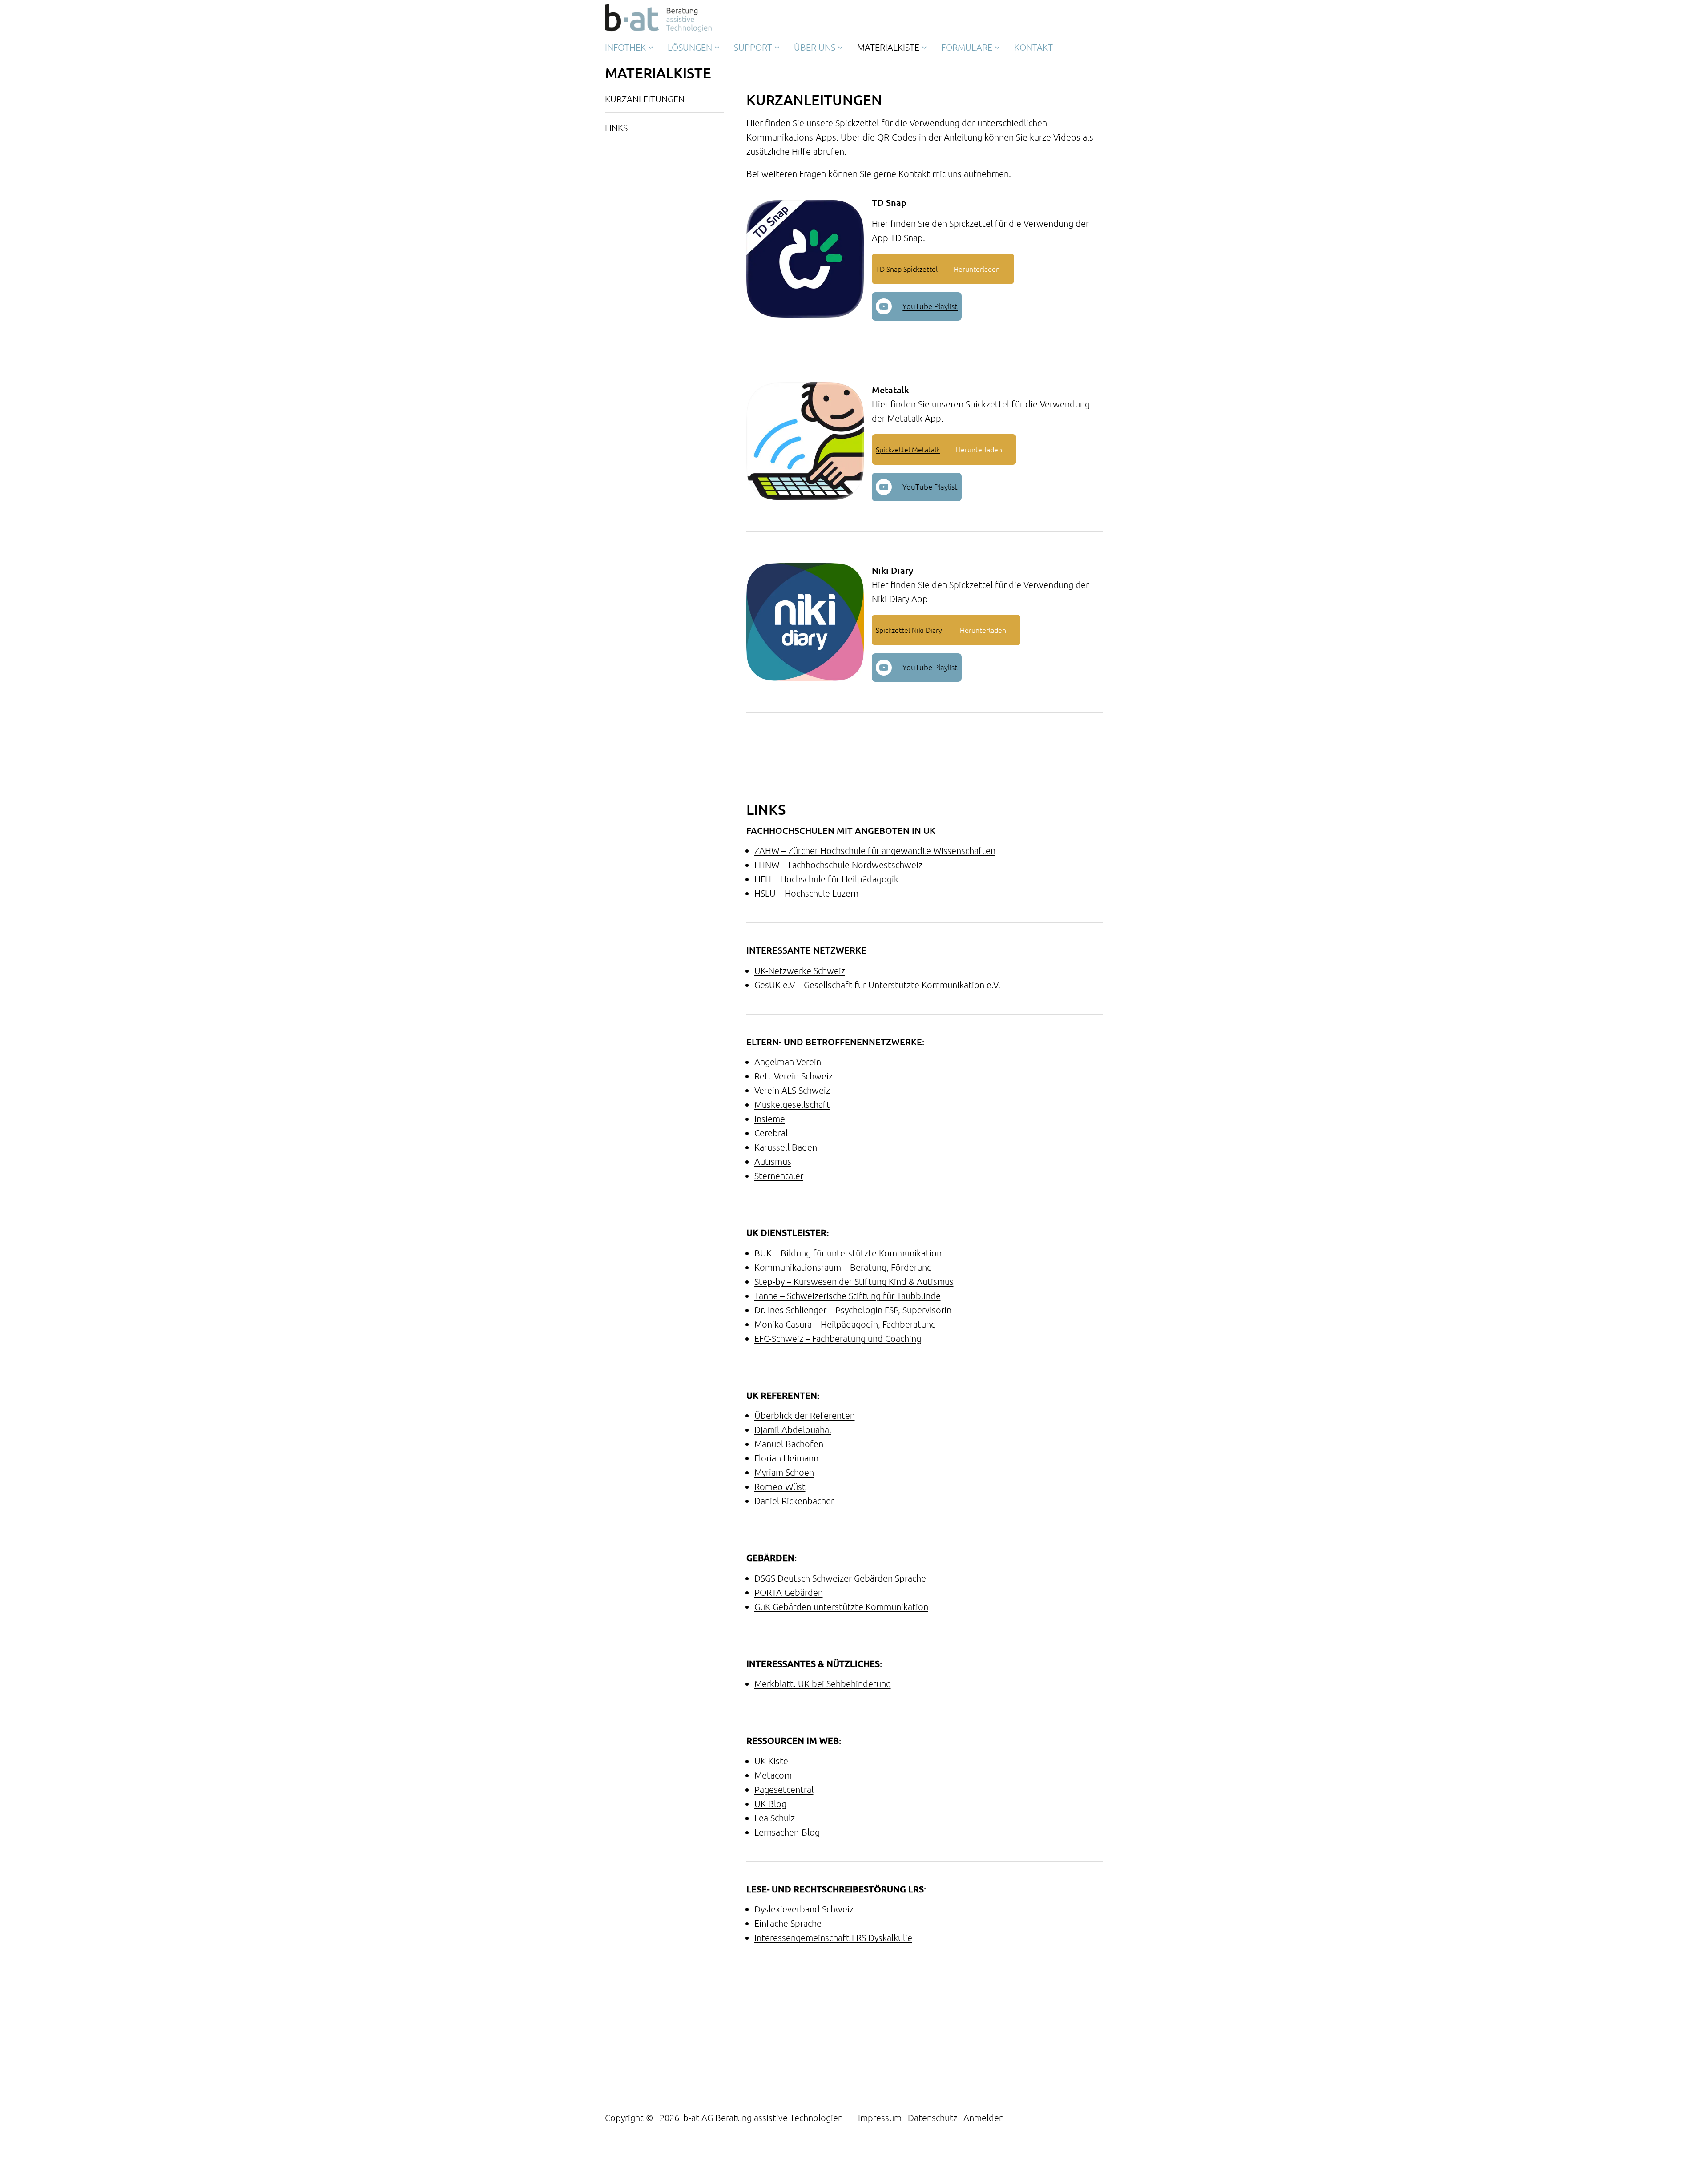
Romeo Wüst (780, 1486)
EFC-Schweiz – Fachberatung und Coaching (838, 1338)
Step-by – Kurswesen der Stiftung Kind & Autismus (854, 1281)
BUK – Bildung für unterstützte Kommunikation (848, 1253)
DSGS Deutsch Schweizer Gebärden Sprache (840, 1578)
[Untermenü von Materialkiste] (924, 47)
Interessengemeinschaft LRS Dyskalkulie (833, 1937)
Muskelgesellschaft (792, 1104)
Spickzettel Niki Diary (910, 630)
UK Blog (770, 1804)
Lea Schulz (775, 1818)
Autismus (773, 1161)
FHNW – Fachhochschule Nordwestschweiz (838, 865)
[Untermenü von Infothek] (651, 47)
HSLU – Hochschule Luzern (806, 893)
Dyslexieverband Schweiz (804, 1909)
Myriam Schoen (784, 1472)
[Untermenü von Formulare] (997, 47)
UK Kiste (771, 1761)
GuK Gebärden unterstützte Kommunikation (841, 1606)
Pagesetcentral (784, 1789)
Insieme (770, 1119)
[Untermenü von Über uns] (840, 47)
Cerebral (771, 1133)
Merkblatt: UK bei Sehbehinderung (823, 1683)
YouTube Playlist (930, 306)
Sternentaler (779, 1176)
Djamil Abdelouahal (793, 1429)
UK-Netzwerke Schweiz (800, 970)
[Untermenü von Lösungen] (717, 47)
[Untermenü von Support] (777, 47)
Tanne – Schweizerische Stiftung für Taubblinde (848, 1296)
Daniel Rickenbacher (794, 1501)
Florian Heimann (786, 1458)
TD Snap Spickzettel (907, 269)
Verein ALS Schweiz (792, 1090)
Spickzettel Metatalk (908, 449)
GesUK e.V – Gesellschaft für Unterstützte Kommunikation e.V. (877, 985)
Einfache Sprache (788, 1923)
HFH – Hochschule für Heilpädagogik (826, 879)
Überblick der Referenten (805, 1415)
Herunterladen (977, 269)
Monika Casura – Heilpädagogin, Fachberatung (845, 1324)
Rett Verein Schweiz (794, 1076)
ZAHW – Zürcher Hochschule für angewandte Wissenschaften (875, 850)
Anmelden (984, 2118)
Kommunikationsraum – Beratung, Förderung (843, 1267)
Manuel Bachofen (789, 1444)
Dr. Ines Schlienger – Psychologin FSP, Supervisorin (853, 1310)
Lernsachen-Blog (787, 1832)
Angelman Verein (788, 1062)
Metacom (773, 1775)
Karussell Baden (786, 1147)
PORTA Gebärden (789, 1592)
